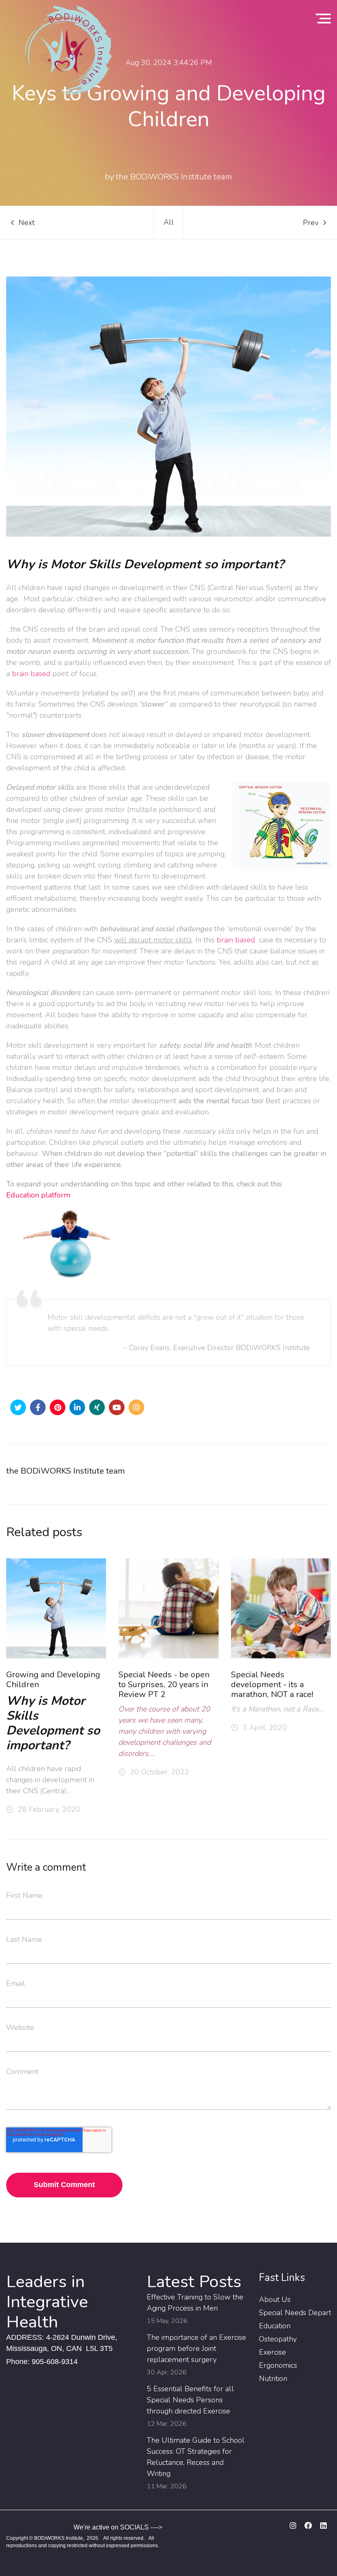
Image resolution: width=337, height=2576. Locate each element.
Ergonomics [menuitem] (278, 2365)
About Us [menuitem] (275, 2299)
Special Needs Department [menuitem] (295, 2313)
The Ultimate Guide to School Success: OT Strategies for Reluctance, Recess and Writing (196, 2457)
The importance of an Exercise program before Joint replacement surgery (196, 2348)
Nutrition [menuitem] (273, 2378)
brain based (31, 674)
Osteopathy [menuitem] (278, 2339)
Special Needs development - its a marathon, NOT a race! (272, 1685)
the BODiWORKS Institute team (66, 1471)
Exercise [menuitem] (272, 2352)
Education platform (38, 1195)
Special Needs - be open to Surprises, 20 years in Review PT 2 (164, 1685)
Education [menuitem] (275, 2326)
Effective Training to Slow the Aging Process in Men (195, 2303)
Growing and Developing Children (53, 1680)
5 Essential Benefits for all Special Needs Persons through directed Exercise (190, 2400)
